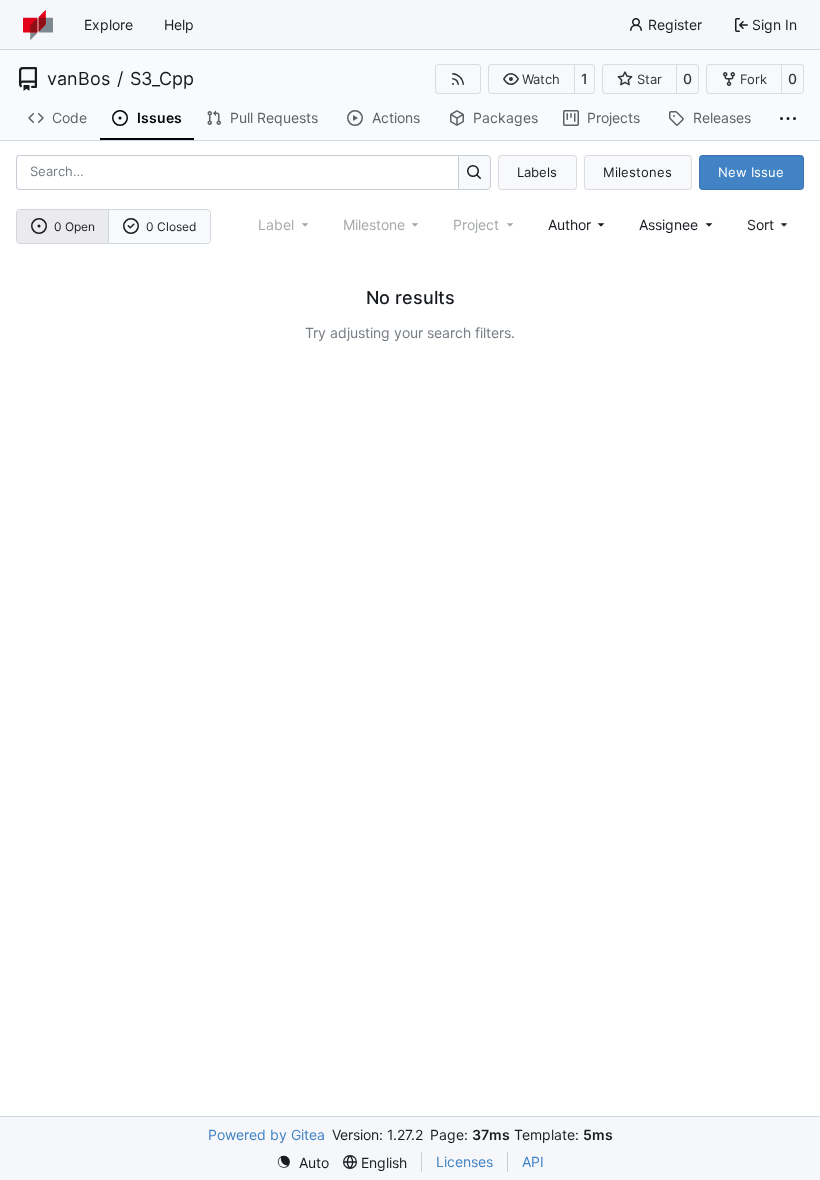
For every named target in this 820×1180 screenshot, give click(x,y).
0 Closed (171, 226)
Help (179, 24)
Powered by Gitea (266, 1134)
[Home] (38, 25)
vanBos (78, 79)
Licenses (464, 1161)
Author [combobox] (569, 224)
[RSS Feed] (458, 79)
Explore (108, 24)
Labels (537, 172)
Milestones (637, 172)
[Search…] (474, 172)
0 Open (74, 226)
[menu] (769, 224)
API (533, 1161)
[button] (531, 79)
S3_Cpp (162, 79)
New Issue (751, 172)
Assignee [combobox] (668, 224)
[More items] (788, 119)
